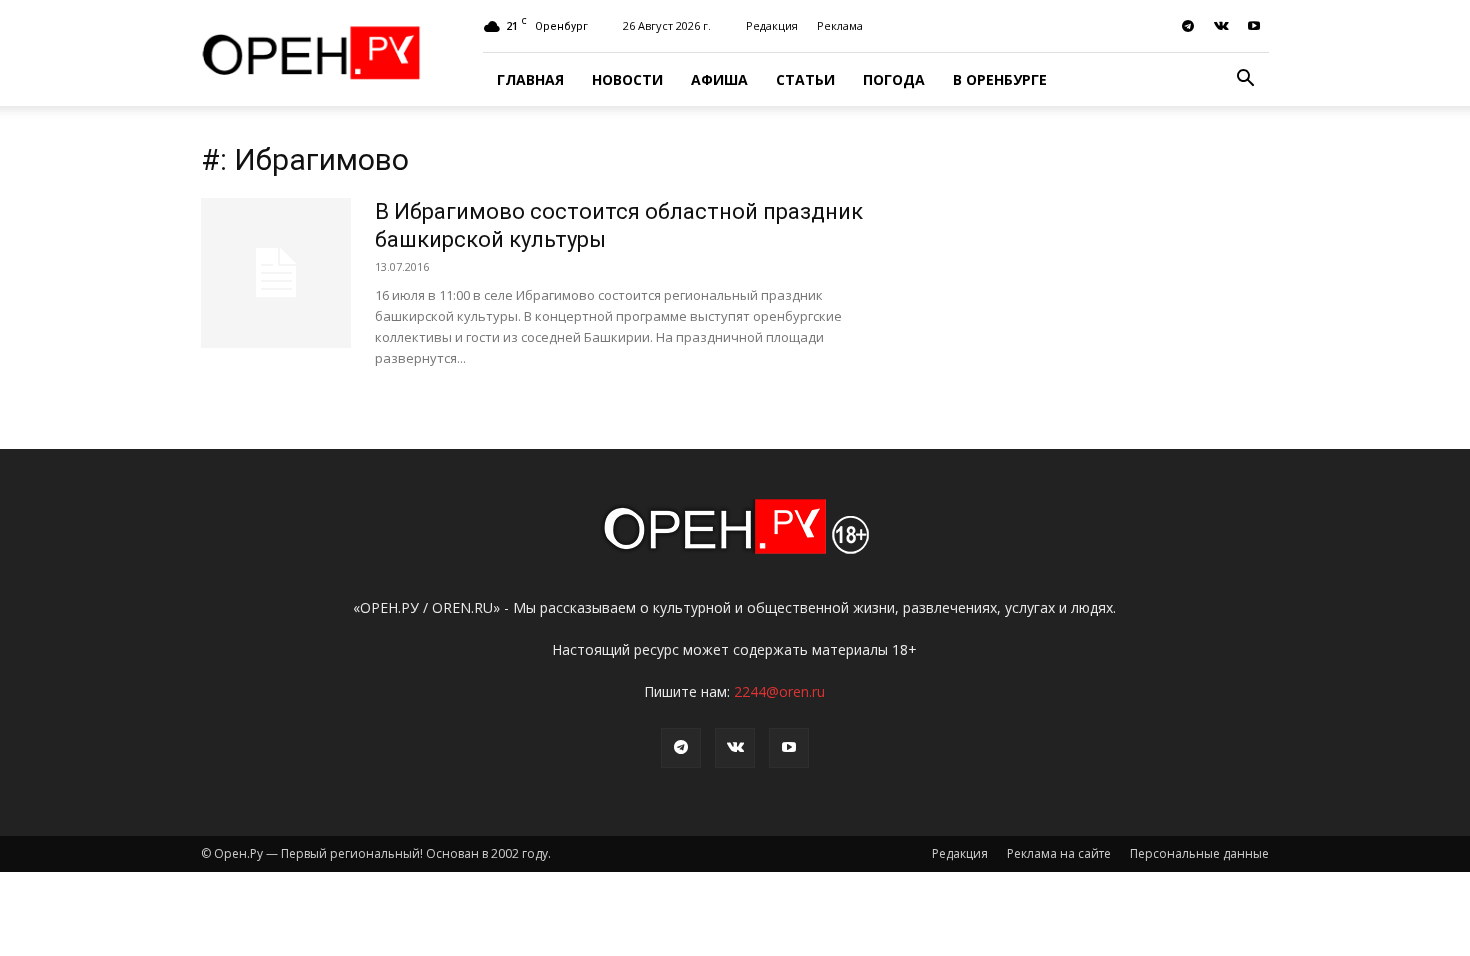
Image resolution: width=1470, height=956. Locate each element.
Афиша (719, 79)
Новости (627, 79)
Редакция (772, 25)
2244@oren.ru (779, 691)
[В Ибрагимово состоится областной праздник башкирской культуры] (276, 273)
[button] (1245, 80)
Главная (530, 79)
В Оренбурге (1000, 79)
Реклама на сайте (1059, 853)
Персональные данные (1199, 853)
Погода (894, 79)
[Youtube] (1254, 26)
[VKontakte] (1221, 26)
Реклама (840, 25)
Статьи (805, 79)
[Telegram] (1188, 26)
